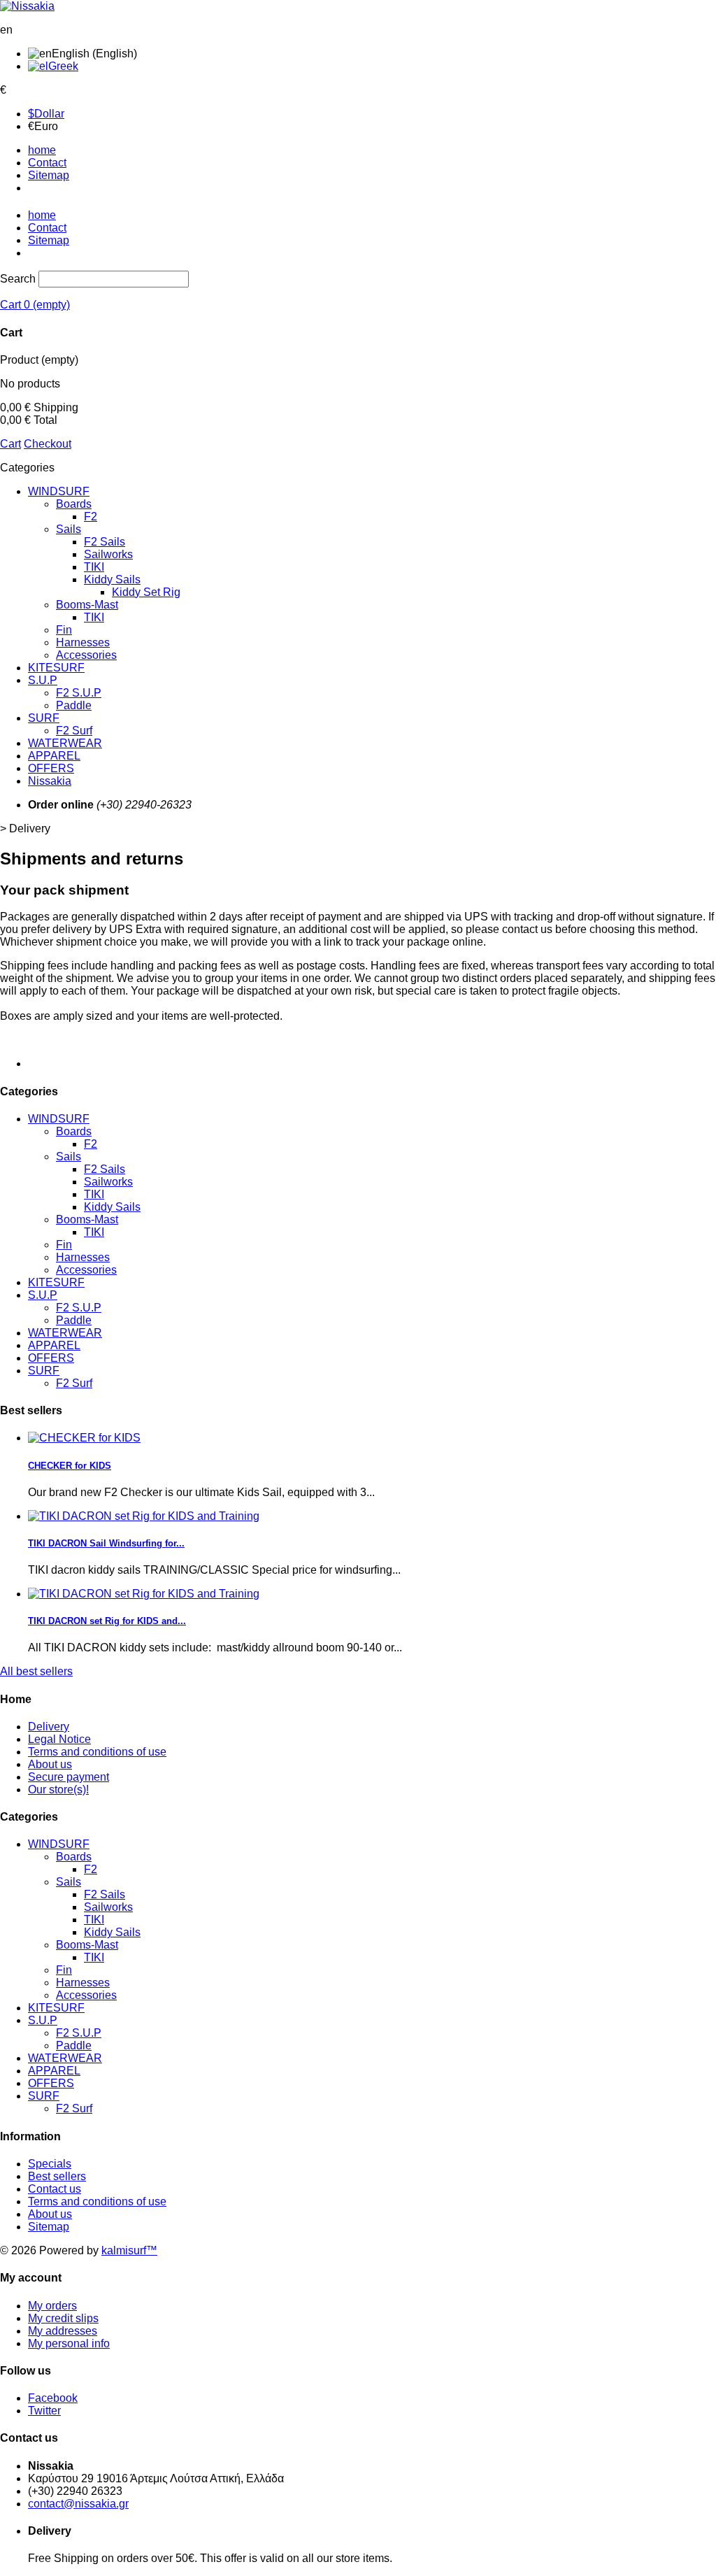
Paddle (74, 705)
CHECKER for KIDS (70, 1466)
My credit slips (63, 2318)
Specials (50, 2164)
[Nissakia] (27, 6)
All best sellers (36, 1671)
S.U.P (43, 680)
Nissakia (50, 781)
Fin (64, 630)
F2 (91, 517)
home (42, 150)
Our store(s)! (58, 1789)
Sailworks (108, 554)
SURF (44, 718)
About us (50, 1764)
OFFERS (51, 768)
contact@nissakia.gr (78, 2504)
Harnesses (83, 642)
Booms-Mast (87, 605)
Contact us (55, 2189)
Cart (10, 444)
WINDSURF (59, 491)
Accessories (86, 655)
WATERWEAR (65, 743)
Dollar (46, 114)
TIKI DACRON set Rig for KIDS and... (107, 1621)
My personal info (69, 2343)
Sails (69, 529)
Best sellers (57, 2176)
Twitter (44, 2411)
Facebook (53, 2398)
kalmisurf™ (129, 2250)
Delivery (49, 1727)
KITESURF (56, 668)
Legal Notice (59, 1739)
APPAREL (54, 756)
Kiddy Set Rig (146, 592)
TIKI (94, 567)
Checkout (48, 444)
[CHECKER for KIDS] (84, 1438)
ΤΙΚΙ (94, 617)
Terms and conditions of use (97, 1752)
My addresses (63, 2331)
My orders (52, 2306)
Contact (47, 163)
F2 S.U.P (79, 693)
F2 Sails (105, 542)
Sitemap (49, 175)
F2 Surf (74, 731)
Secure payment (69, 1777)
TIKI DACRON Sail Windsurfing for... (106, 1543)
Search (18, 279)
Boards (74, 504)
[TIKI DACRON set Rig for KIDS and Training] (144, 1516)
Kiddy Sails (112, 579)
